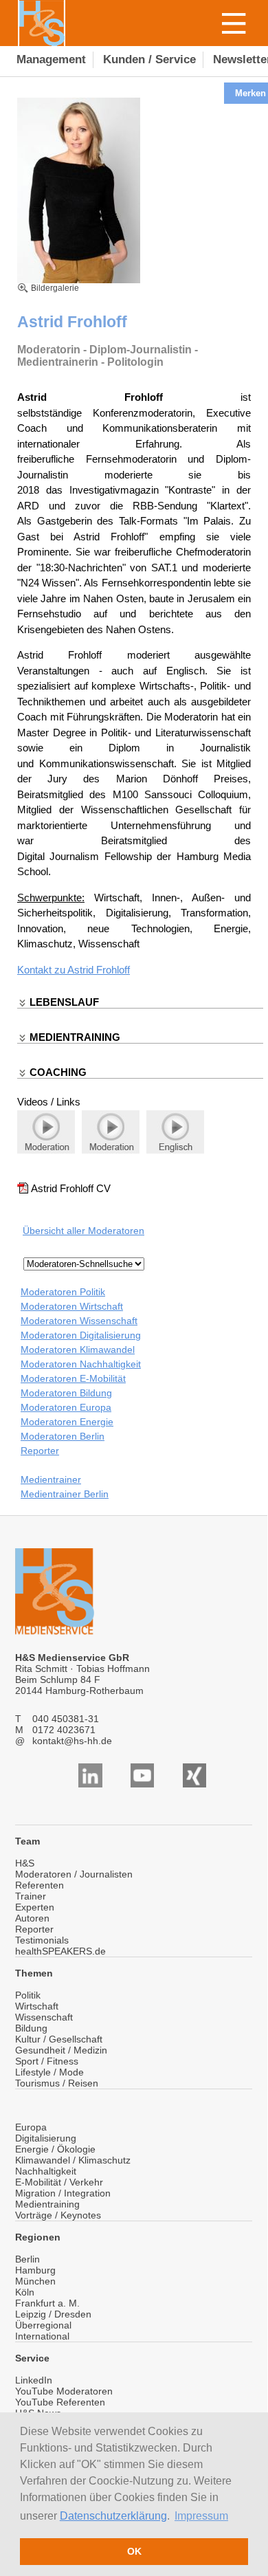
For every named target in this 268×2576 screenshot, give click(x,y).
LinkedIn (34, 2380)
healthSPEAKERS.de (60, 1951)
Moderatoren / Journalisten (74, 1874)
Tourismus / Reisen (57, 2083)
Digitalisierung (46, 2138)
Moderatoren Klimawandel (78, 1350)
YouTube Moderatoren (64, 2391)
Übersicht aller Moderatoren (83, 1231)
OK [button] (134, 2551)
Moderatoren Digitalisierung (81, 1335)
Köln (25, 2292)
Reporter (40, 1451)
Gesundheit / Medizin (61, 2050)
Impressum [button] (201, 2516)
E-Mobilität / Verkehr (59, 2182)
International (42, 2336)
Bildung (31, 2028)
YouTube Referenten (60, 2402)
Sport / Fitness (47, 2061)
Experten (35, 1907)
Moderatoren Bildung (66, 1393)
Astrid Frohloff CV (71, 1188)
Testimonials (42, 1940)
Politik (28, 1995)
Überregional (43, 2325)
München (35, 2281)
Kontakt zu (42, 970)
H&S (25, 1863)
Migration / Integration (63, 2193)
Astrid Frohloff (99, 970)
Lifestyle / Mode (49, 2072)
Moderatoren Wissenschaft (79, 1321)
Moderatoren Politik (63, 1292)
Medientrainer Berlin (65, 1494)
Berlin (27, 2259)
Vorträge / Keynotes (58, 2215)
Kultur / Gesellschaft (59, 2039)
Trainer (31, 1896)
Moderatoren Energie (67, 1422)
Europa (31, 2127)
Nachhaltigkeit (46, 2171)
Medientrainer (51, 1479)
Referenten (40, 1885)
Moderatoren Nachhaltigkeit (81, 1364)
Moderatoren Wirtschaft (72, 1306)
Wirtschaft (37, 2006)
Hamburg (35, 2270)
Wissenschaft (44, 2017)
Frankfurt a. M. (47, 2303)
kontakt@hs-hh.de (72, 1741)
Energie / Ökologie (55, 2149)
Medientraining (47, 2204)
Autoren (32, 1918)
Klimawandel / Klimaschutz (73, 2160)
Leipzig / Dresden (53, 2314)
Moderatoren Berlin (63, 1436)
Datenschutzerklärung (113, 2516)
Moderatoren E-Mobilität (73, 1378)
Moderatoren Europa (66, 1407)
